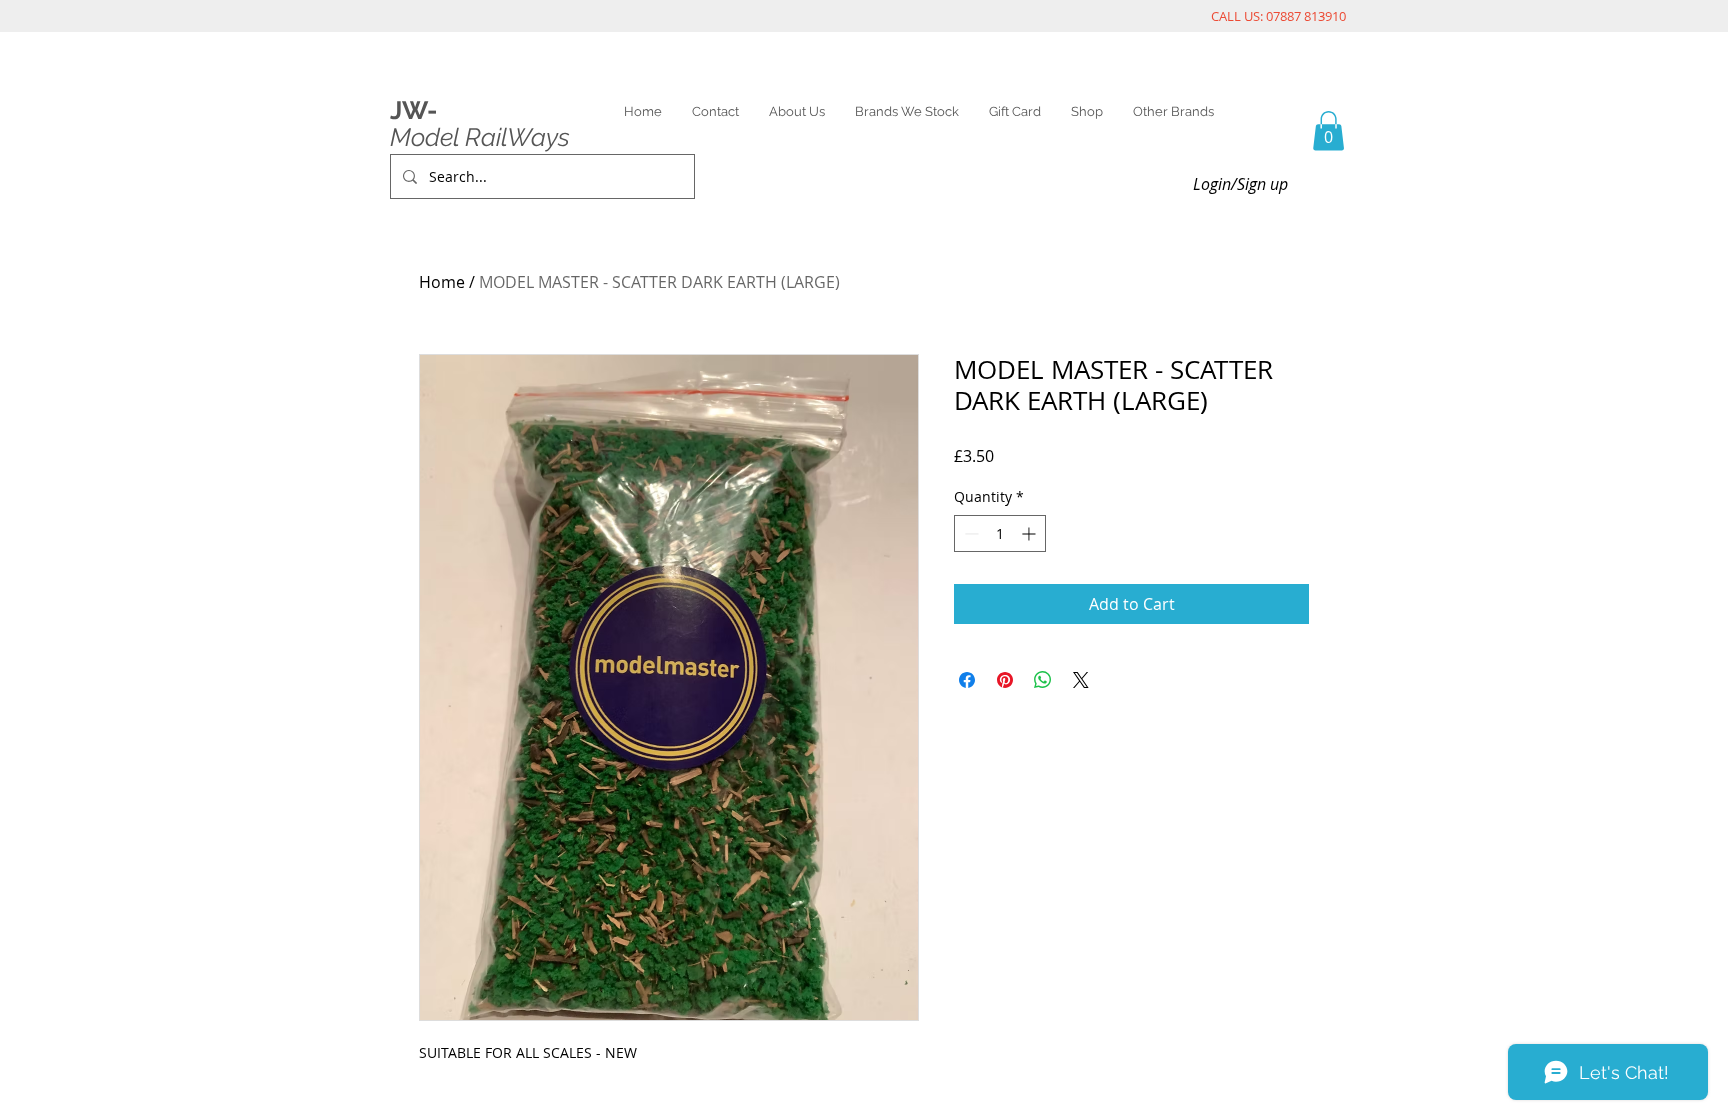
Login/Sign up (1240, 184)
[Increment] (1030, 533)
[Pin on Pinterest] (1005, 680)
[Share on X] (1081, 680)
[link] (1328, 130)
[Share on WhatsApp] (1043, 680)
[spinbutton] (1000, 533)
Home (442, 282)
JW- (413, 110)
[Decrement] (969, 533)
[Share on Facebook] (967, 680)
